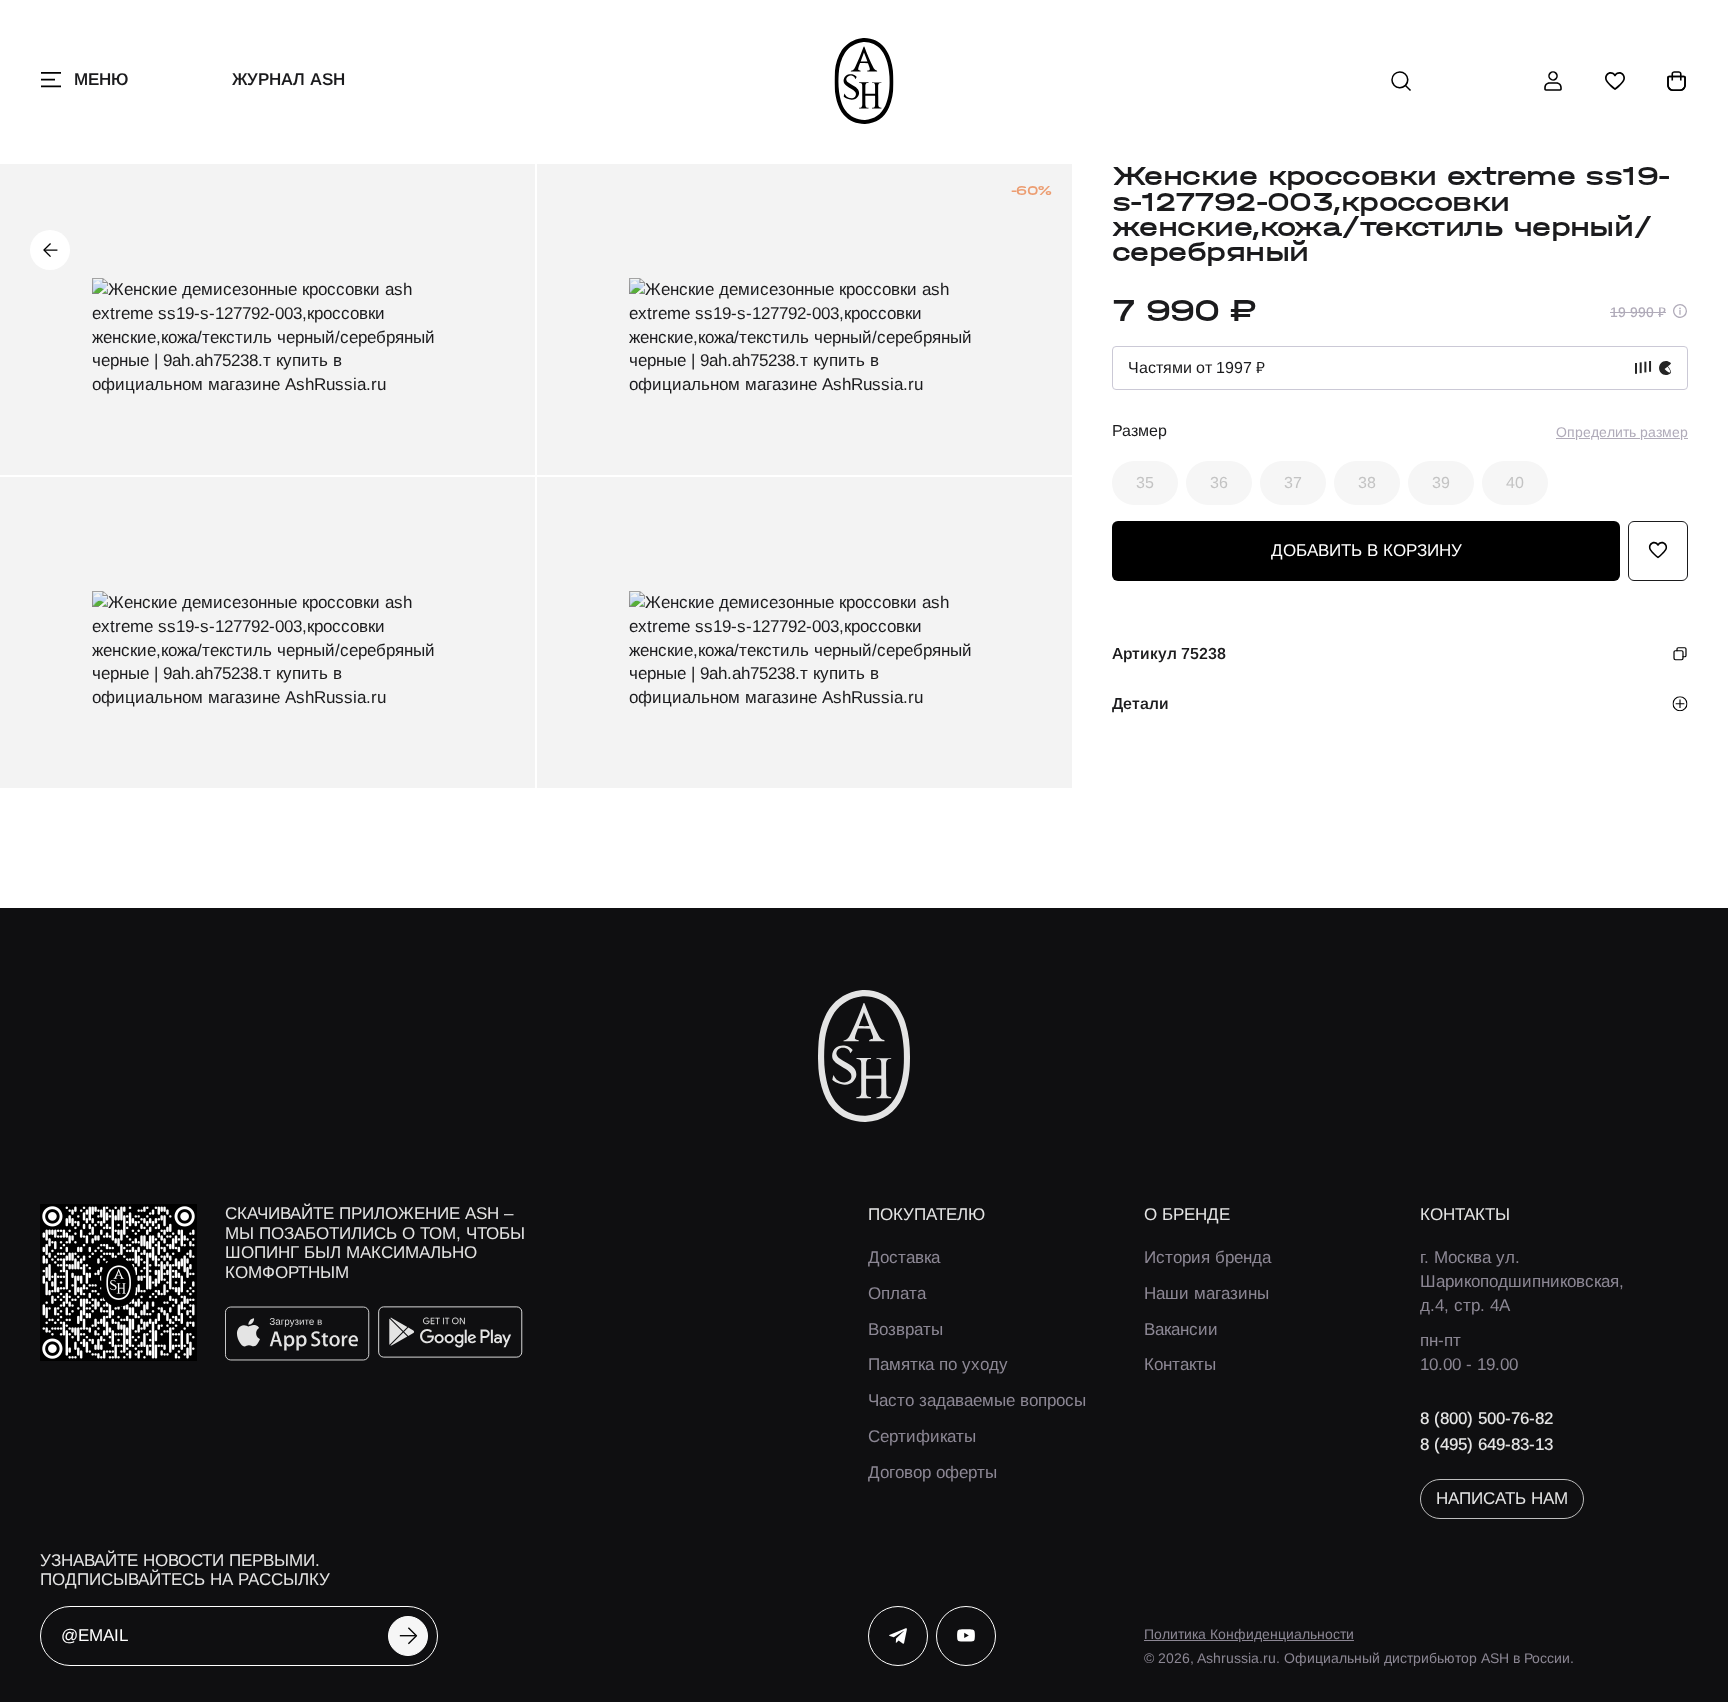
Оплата (897, 1293)
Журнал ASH (288, 79)
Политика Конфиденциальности (1249, 1634)
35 (1145, 481)
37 (1293, 481)
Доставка (904, 1257)
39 (1441, 481)
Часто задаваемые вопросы (977, 1400)
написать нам (1502, 1498)
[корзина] (1677, 81)
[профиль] (1553, 81)
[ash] (864, 81)
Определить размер (1622, 431)
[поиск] (1401, 81)
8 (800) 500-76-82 (1486, 1418)
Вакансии (1181, 1329)
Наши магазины (1206, 1293)
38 (1367, 481)
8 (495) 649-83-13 (1486, 1444)
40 (1515, 481)
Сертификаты (922, 1436)
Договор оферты (932, 1472)
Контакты (1180, 1364)
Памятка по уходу (938, 1364)
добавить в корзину (1366, 550)
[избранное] (1615, 81)
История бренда (1207, 1257)
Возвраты (905, 1329)
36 (1219, 481)
